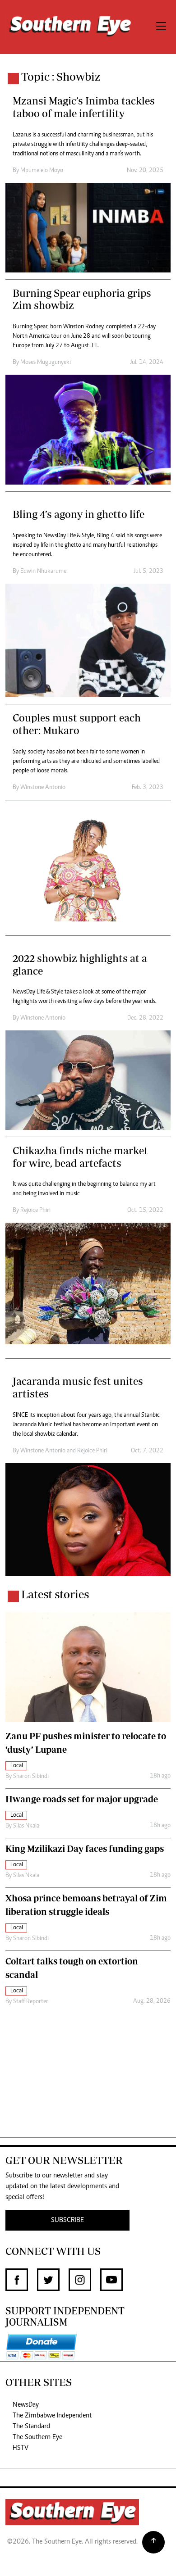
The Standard (31, 2426)
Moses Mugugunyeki (46, 363)
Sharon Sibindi (31, 1777)
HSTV (21, 2448)
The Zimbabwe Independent (52, 2416)
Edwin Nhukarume (43, 571)
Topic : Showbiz (61, 77)
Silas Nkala (26, 1826)
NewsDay (26, 2405)
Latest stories (55, 1594)
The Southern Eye (37, 2437)
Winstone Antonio (43, 788)
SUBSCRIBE (67, 2220)
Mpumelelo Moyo (42, 171)
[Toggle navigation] (161, 27)
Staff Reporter (31, 2002)
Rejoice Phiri (35, 1211)
